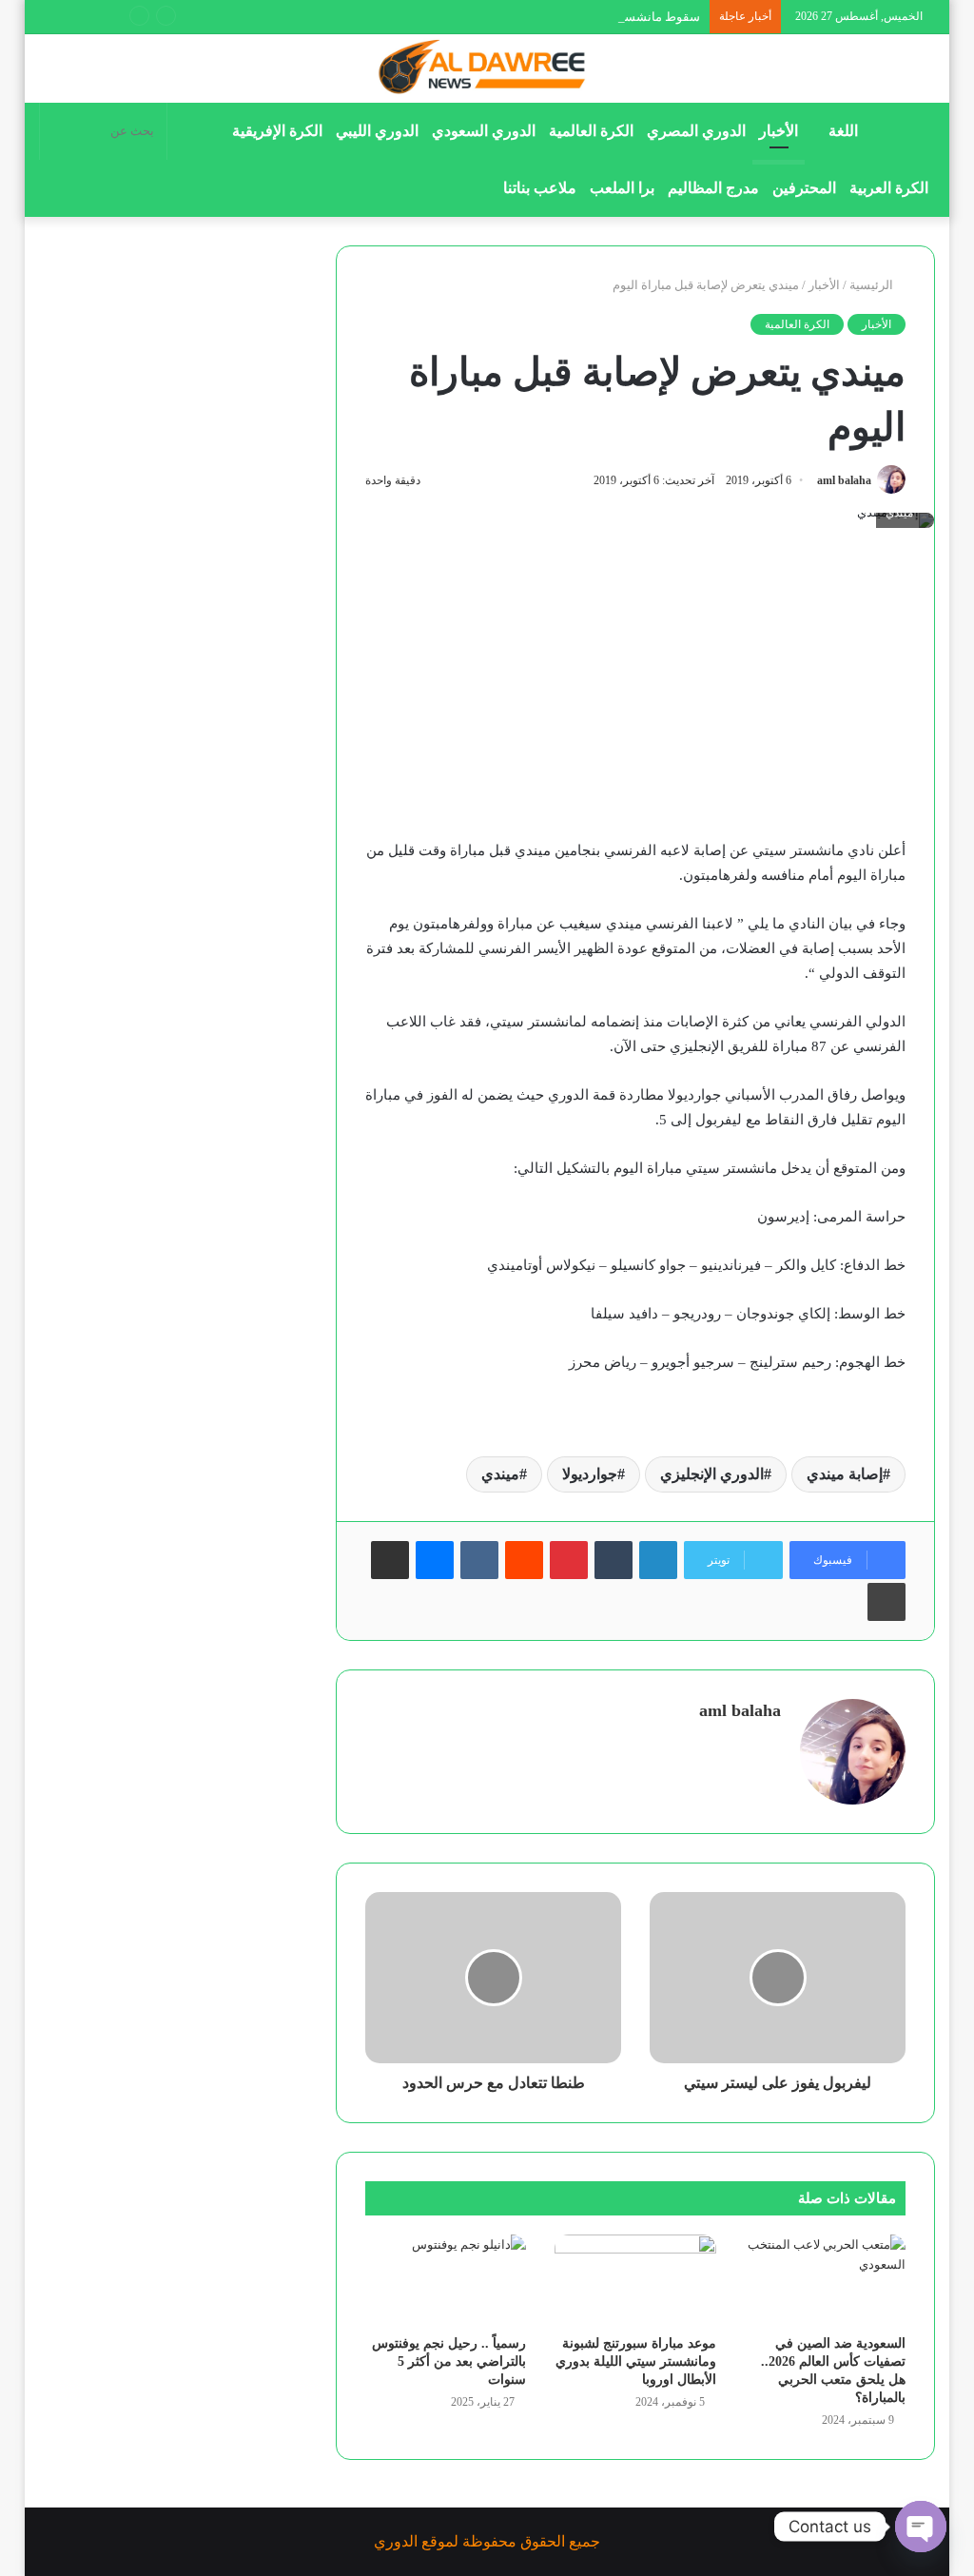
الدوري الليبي (377, 131)
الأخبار (779, 131)
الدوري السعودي (484, 131)
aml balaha (844, 480)
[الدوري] (487, 68)
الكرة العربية (889, 188)
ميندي (500, 1474)
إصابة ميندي (845, 1474)
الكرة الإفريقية (277, 131)
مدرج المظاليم (713, 188)
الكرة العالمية (591, 131)
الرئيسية (873, 285)
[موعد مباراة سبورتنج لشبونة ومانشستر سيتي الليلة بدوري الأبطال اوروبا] (635, 2280)
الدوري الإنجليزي (712, 1474)
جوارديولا (590, 1474)
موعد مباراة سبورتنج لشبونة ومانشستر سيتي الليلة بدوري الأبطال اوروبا (636, 2361)
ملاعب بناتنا (540, 188)
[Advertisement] (635, 697)
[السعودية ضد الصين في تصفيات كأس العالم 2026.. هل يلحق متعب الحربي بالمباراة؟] (826, 2280)
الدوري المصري (696, 131)
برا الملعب (622, 188)
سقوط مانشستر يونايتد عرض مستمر (604, 17)
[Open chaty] (921, 2527)
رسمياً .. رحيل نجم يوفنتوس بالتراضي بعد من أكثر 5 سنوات (449, 2361)
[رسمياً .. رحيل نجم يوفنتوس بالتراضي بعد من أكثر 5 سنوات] (446, 2280)
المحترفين (804, 188)
